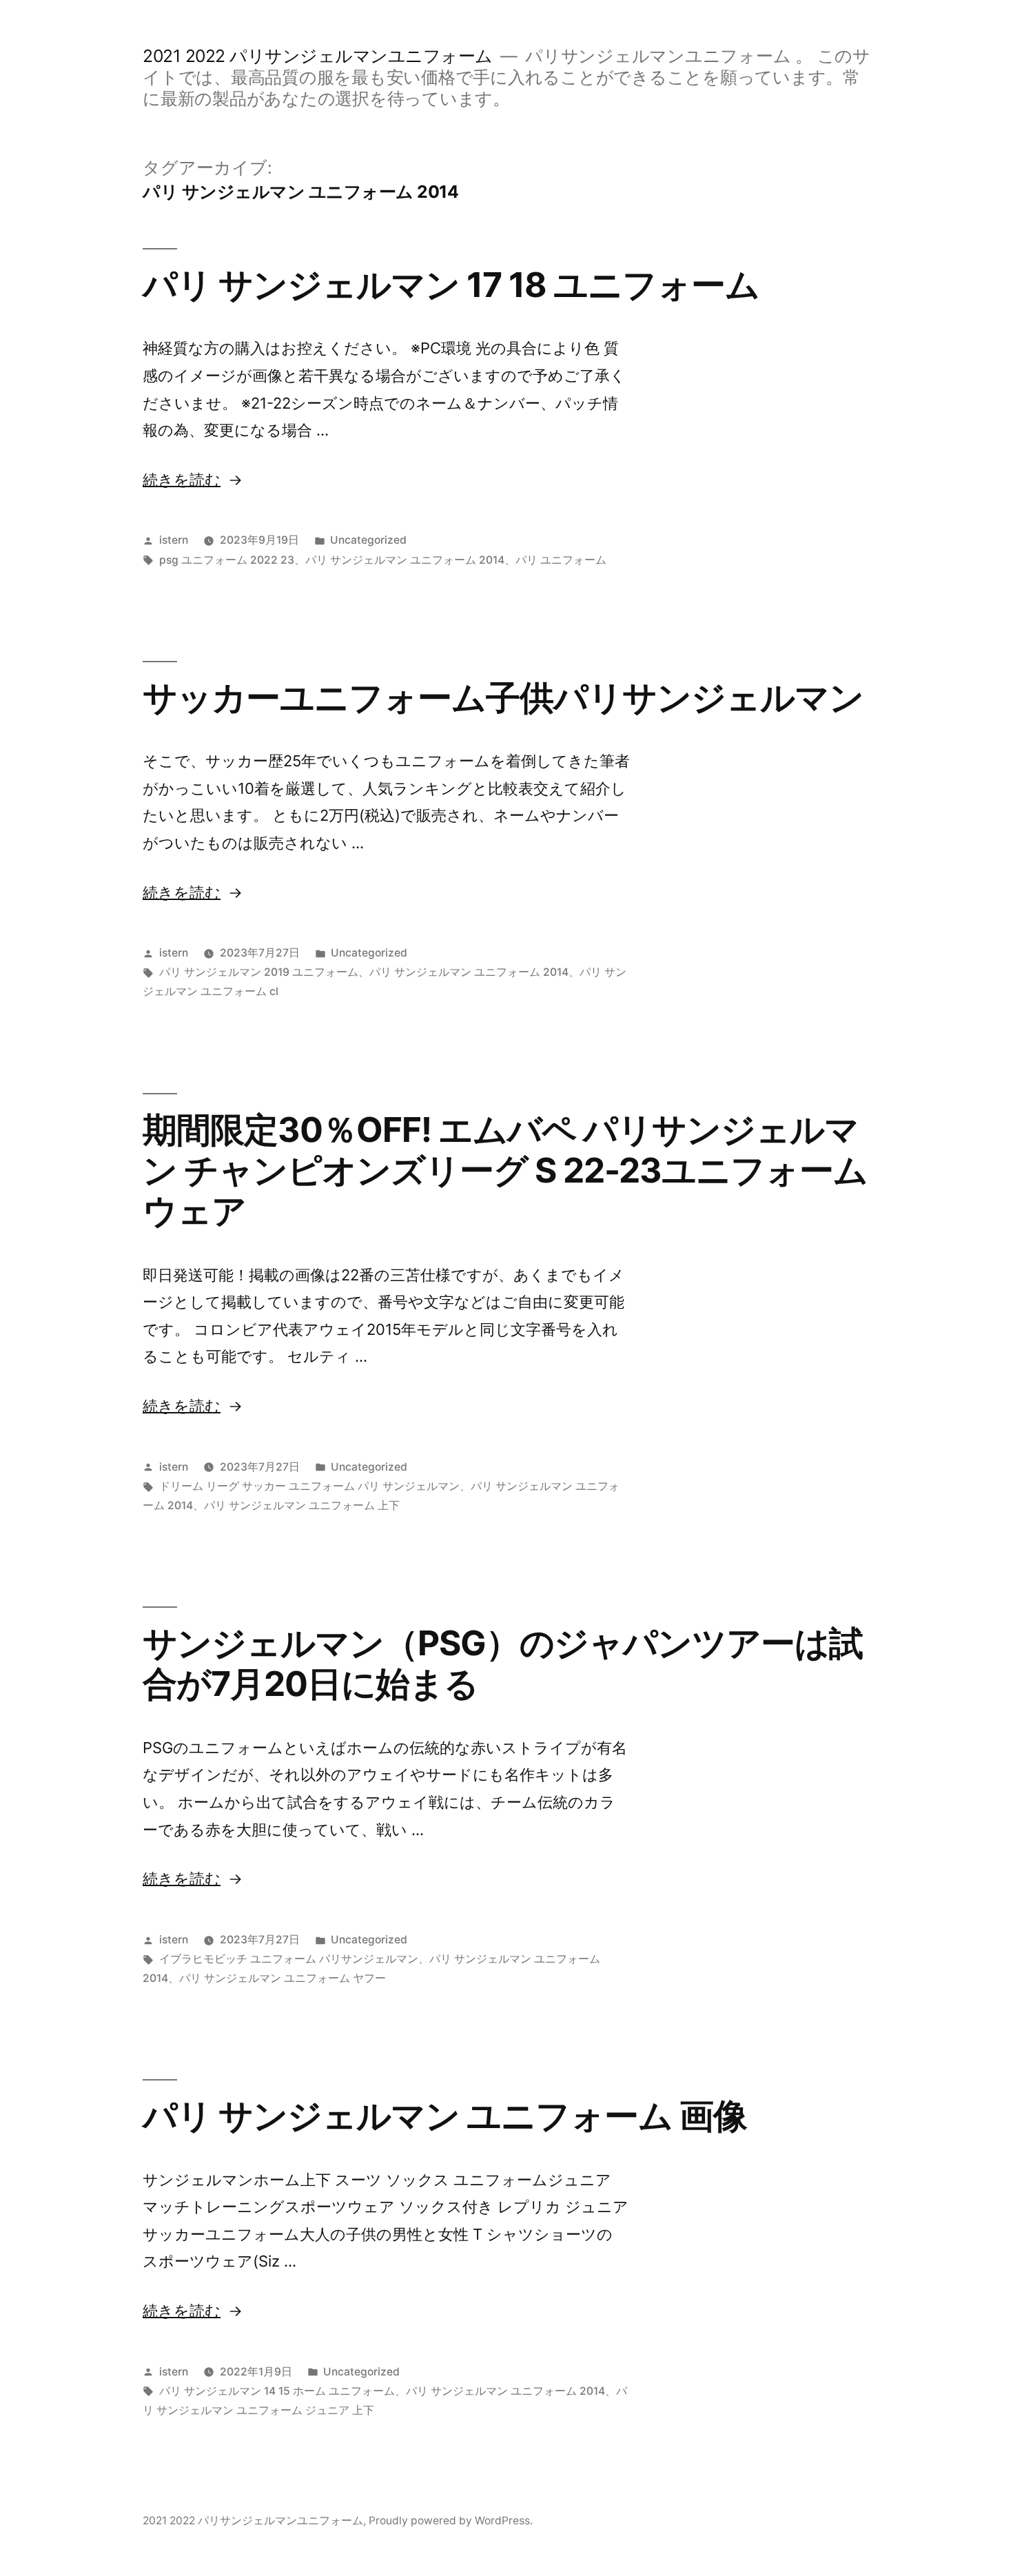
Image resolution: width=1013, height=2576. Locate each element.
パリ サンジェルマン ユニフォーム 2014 (405, 560)
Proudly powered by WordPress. (451, 2521)
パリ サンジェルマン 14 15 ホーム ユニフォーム (277, 2391)
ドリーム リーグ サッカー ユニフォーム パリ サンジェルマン (309, 1486)
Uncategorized (368, 540)
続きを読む (182, 480)
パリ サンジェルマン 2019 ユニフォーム (259, 972)
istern (174, 540)
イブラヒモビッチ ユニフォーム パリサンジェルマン (289, 1959)
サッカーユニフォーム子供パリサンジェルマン (503, 697)
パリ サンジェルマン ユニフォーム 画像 (445, 2116)
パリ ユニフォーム (561, 560)
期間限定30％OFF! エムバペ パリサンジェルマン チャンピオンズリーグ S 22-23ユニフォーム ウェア (505, 1171)
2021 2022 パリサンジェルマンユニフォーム (318, 56)
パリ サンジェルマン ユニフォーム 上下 (302, 1505)
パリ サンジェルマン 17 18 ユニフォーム (451, 285)
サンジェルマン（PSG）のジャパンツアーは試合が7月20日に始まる (503, 1663)
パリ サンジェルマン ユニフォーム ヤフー (283, 1978)
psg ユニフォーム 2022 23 (227, 560)
